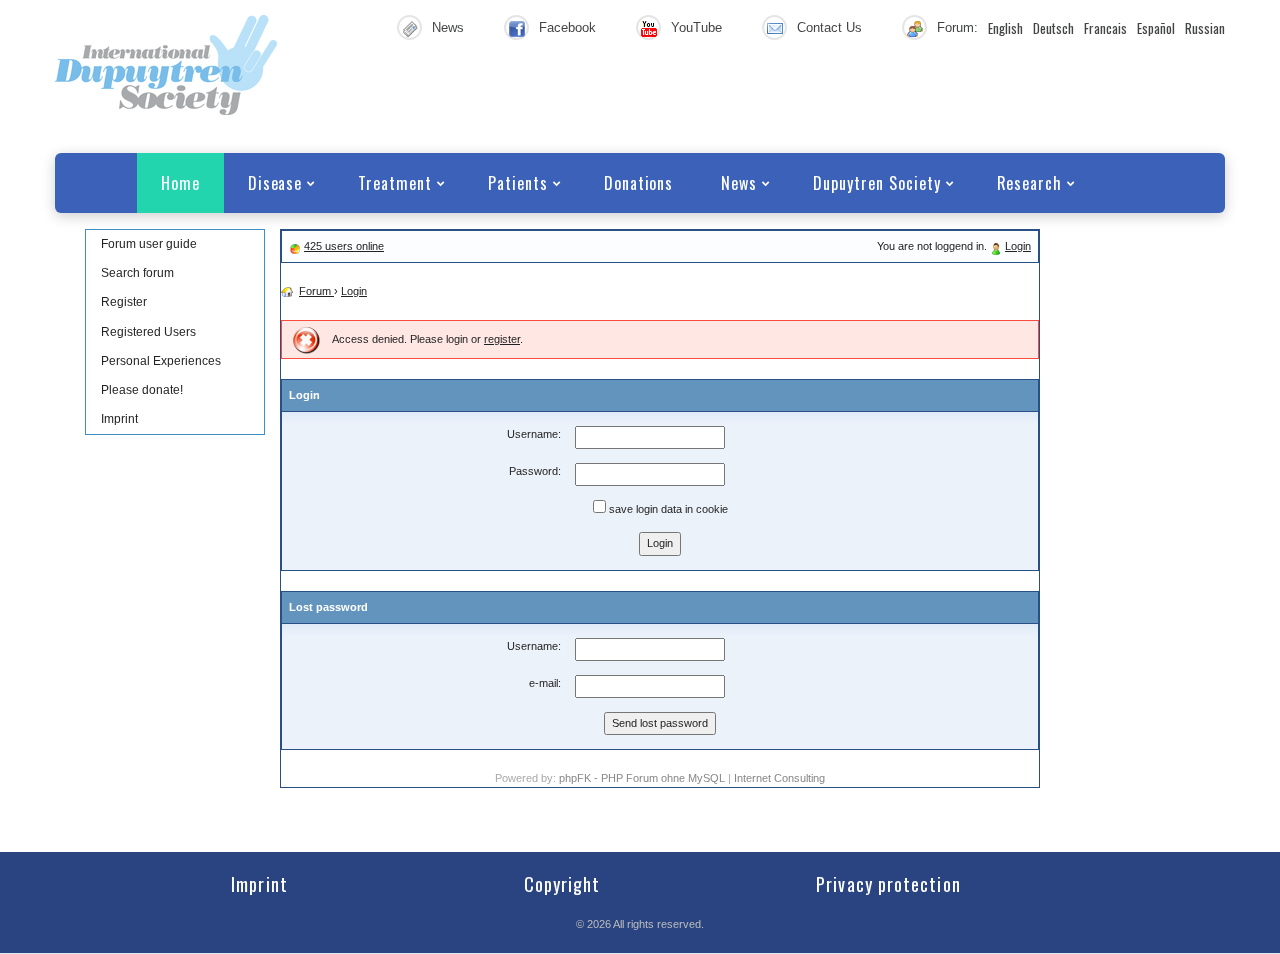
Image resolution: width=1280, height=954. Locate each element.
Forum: (957, 27)
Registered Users (148, 332)
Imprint (119, 419)
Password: (535, 471)
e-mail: (545, 683)
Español (1156, 28)
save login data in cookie (667, 509)
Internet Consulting (779, 778)
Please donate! (142, 390)
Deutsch (1053, 28)
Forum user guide (149, 244)
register (502, 339)
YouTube (696, 27)
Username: (534, 434)
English (1005, 28)
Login (1018, 246)
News (448, 27)
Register (124, 302)
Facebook (567, 27)
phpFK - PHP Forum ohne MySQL (643, 778)
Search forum (137, 273)
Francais (1105, 28)
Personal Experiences (161, 361)
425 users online (344, 246)
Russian (1205, 28)
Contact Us (829, 27)
